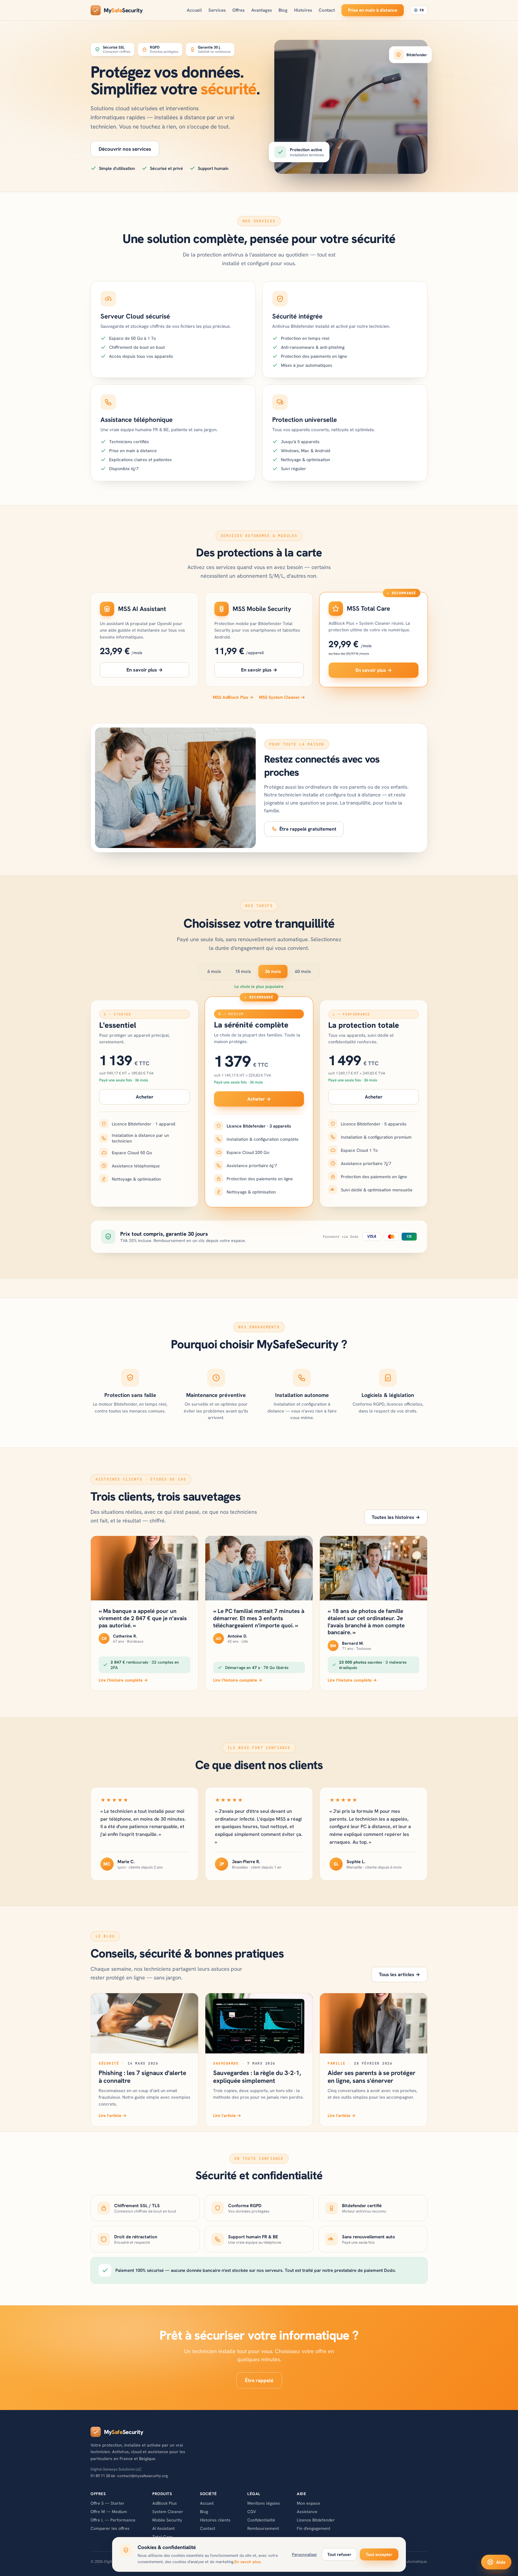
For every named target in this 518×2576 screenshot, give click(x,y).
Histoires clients (215, 2520)
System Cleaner (168, 2512)
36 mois (273, 971)
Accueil (194, 10)
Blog (283, 10)
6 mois (214, 971)
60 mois (303, 971)
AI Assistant (164, 2528)
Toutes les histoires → (396, 1517)
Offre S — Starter (107, 2503)
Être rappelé (259, 2380)
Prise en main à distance (373, 10)
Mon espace (308, 2503)
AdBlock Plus (165, 2503)
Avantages (262, 10)
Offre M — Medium (109, 2512)
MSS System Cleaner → (282, 697)
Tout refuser (339, 2554)
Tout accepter (379, 2554)
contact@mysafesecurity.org (143, 2476)
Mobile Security (167, 2520)
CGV (252, 2512)
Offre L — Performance (113, 2520)
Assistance (307, 2512)
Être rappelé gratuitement (308, 829)
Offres (238, 10)
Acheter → (259, 1099)
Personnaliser (305, 2554)
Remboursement (263, 2528)
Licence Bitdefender (316, 2520)
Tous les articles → (399, 1974)
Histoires (303, 10)
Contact (327, 10)
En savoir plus (247, 2562)
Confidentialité (261, 2520)
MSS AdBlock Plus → (233, 697)
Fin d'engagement (314, 2528)
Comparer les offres (110, 2528)
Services (217, 10)
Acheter (145, 1097)
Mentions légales (264, 2503)
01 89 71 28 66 (103, 2476)
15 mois (243, 971)
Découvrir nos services (125, 149)
